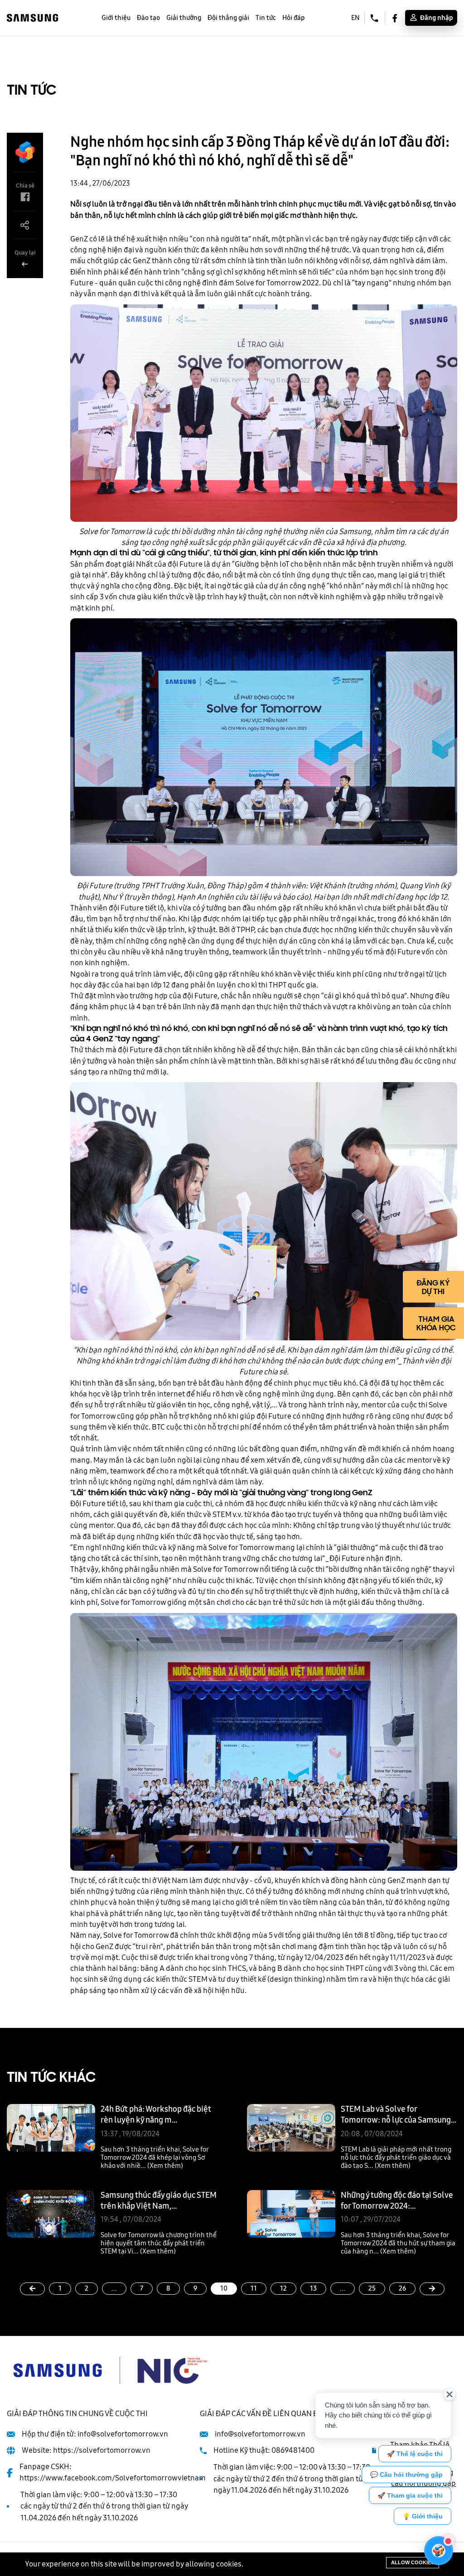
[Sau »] (432, 2289)
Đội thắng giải (228, 18)
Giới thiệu (116, 18)
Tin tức (266, 18)
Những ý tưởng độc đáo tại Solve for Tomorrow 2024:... (397, 2200)
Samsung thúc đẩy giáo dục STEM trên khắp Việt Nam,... (159, 2200)
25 (372, 2288)
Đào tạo (148, 18)
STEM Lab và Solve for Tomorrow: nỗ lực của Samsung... (399, 2114)
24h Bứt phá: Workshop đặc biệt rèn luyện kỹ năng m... (156, 2114)
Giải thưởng (184, 18)
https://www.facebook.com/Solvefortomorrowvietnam (113, 2478)
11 (254, 2288)
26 (402, 2288)
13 (313, 2288)
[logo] (33, 17)
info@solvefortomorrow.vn (123, 2434)
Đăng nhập (436, 18)
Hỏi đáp (293, 18)
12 (283, 2288)
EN (355, 18)
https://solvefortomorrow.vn (102, 2450)
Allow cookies (413, 2562)
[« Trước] (32, 2289)
